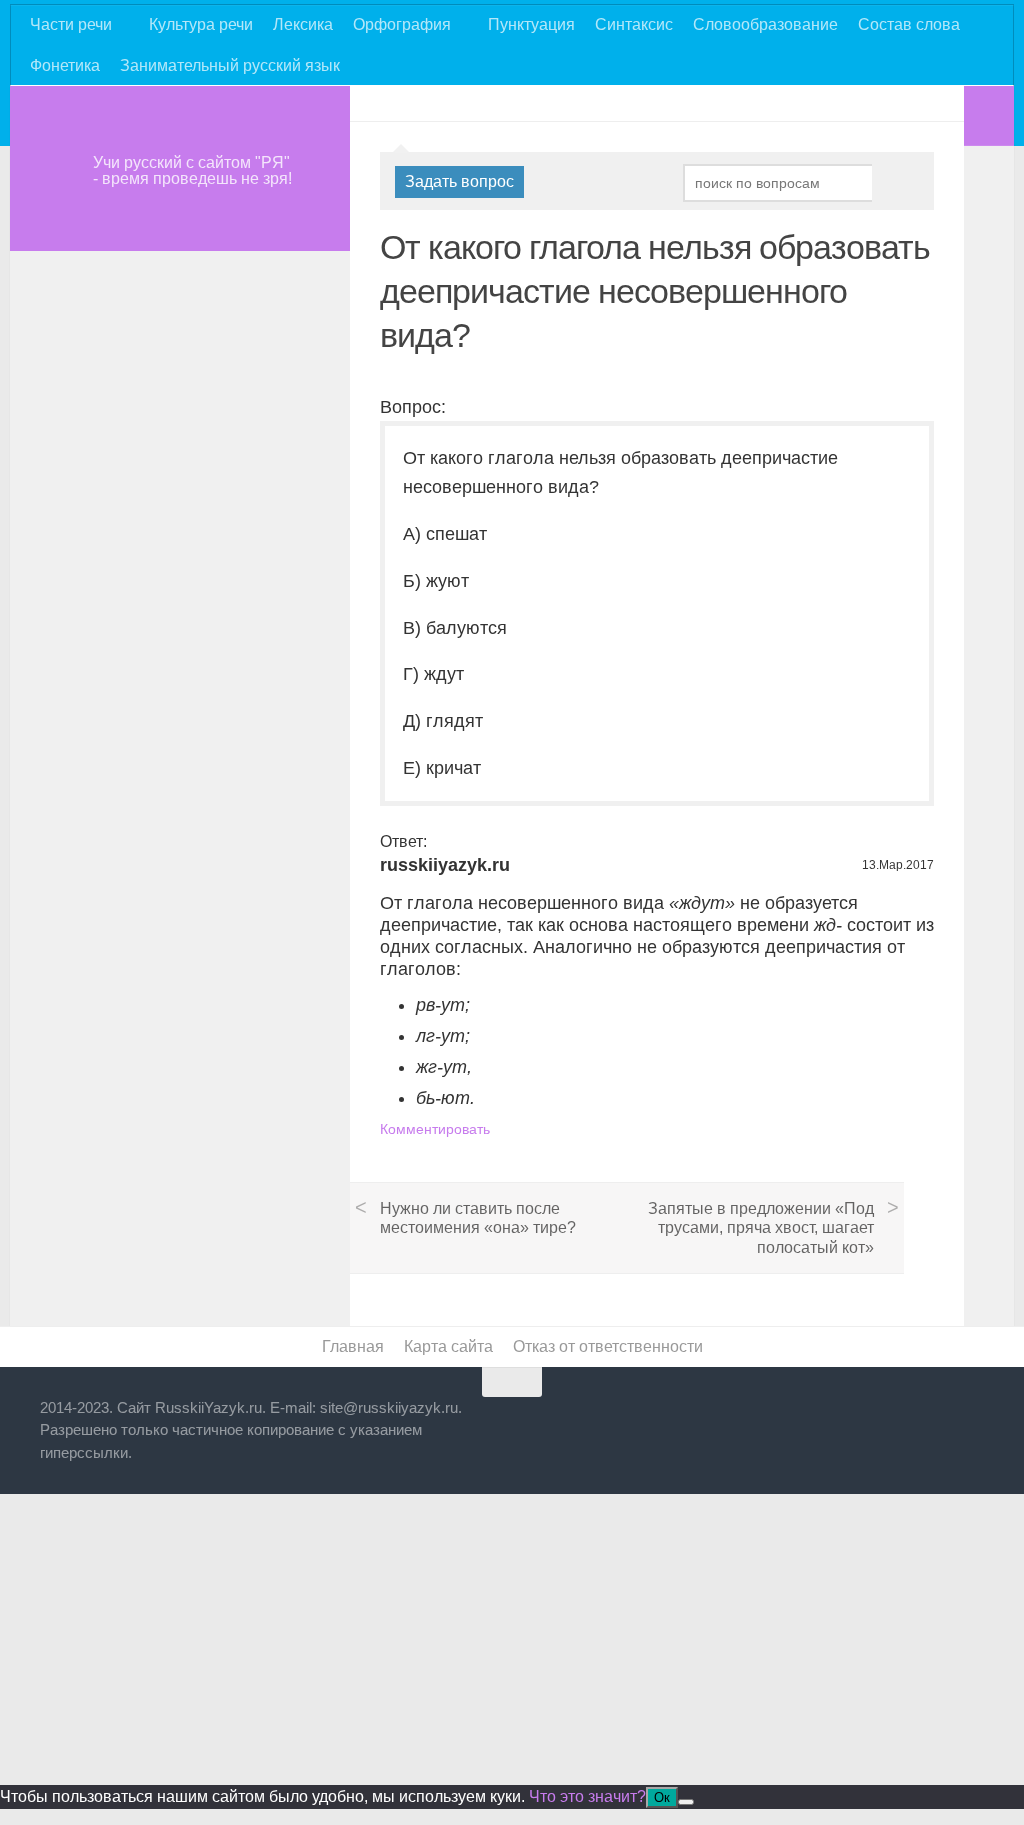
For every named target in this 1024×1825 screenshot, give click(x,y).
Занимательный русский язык (230, 65)
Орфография (402, 24)
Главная (353, 1346)
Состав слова (909, 24)
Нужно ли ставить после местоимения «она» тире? (478, 1218)
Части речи (71, 24)
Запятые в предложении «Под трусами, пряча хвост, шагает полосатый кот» (761, 1227)
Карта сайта (448, 1346)
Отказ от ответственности (608, 1346)
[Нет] (686, 1802)
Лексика (303, 24)
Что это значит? (587, 1796)
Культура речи (201, 24)
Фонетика (65, 65)
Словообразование (765, 24)
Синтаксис (634, 24)
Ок (662, 1797)
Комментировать (435, 1129)
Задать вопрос (459, 181)
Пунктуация (531, 24)
